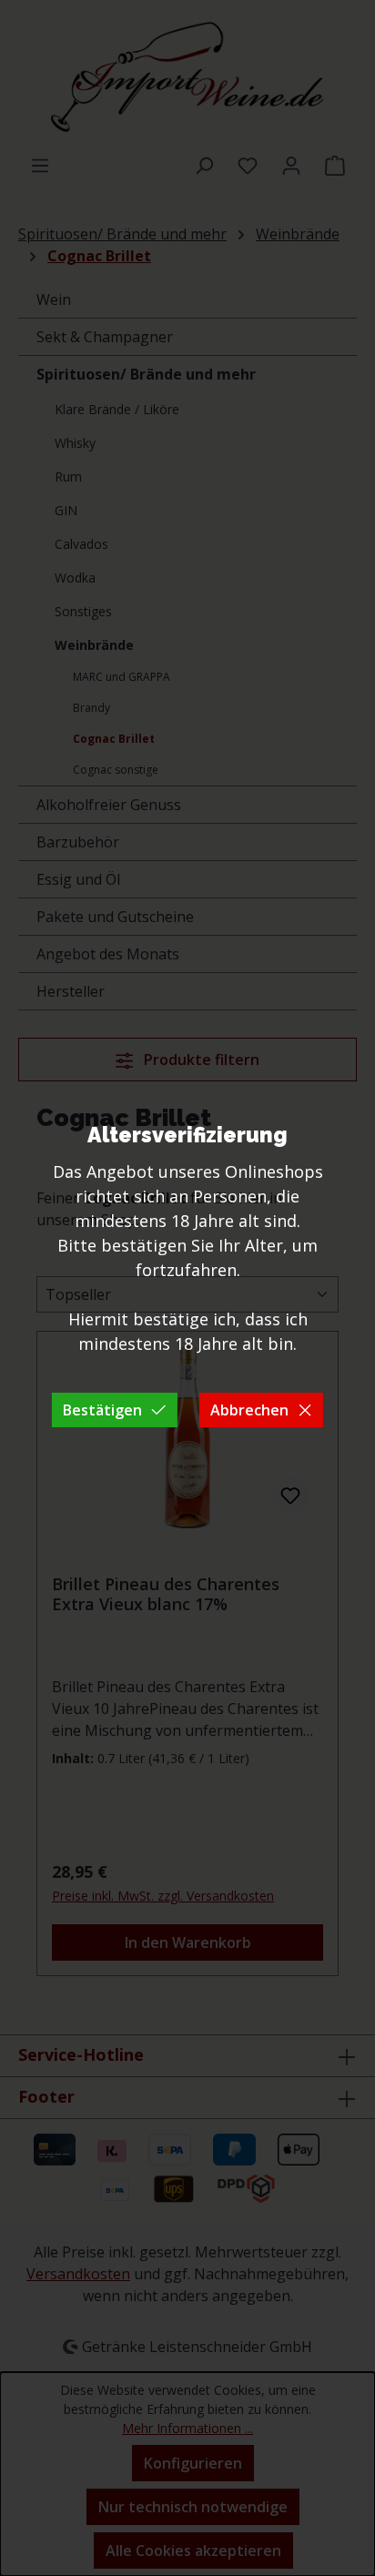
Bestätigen (102, 1410)
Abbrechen (249, 1410)
